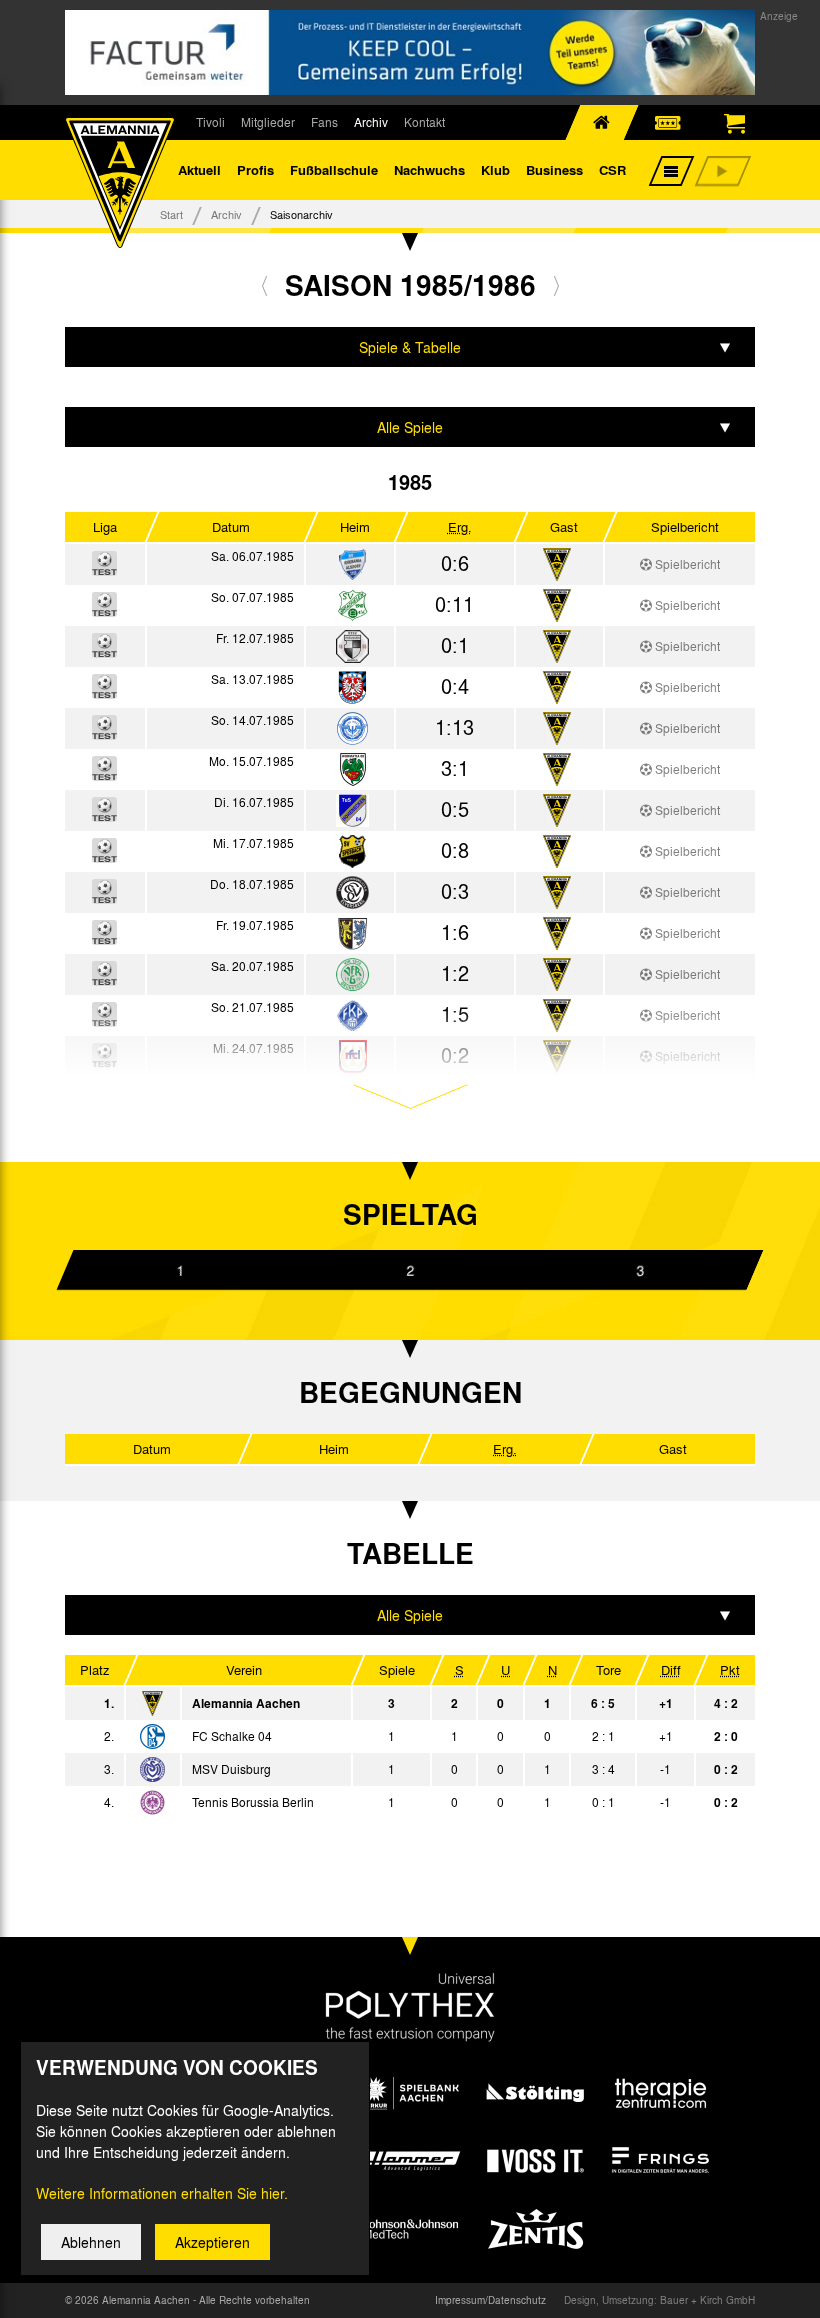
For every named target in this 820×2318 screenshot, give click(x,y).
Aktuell (199, 169)
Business (554, 169)
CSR (612, 169)
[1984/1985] (264, 285)
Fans (324, 122)
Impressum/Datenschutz (490, 2300)
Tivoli (210, 122)
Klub (495, 169)
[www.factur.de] (410, 52)
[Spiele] (352, 565)
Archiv (371, 122)
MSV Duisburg (231, 1769)
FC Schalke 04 (232, 1736)
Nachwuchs (429, 169)
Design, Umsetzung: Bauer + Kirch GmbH (659, 2300)
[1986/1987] (556, 285)
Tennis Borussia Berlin (253, 1802)
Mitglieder (268, 122)
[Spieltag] (152, 1737)
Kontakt (424, 122)
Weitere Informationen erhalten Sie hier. (162, 2193)
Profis (255, 169)
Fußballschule (334, 169)
